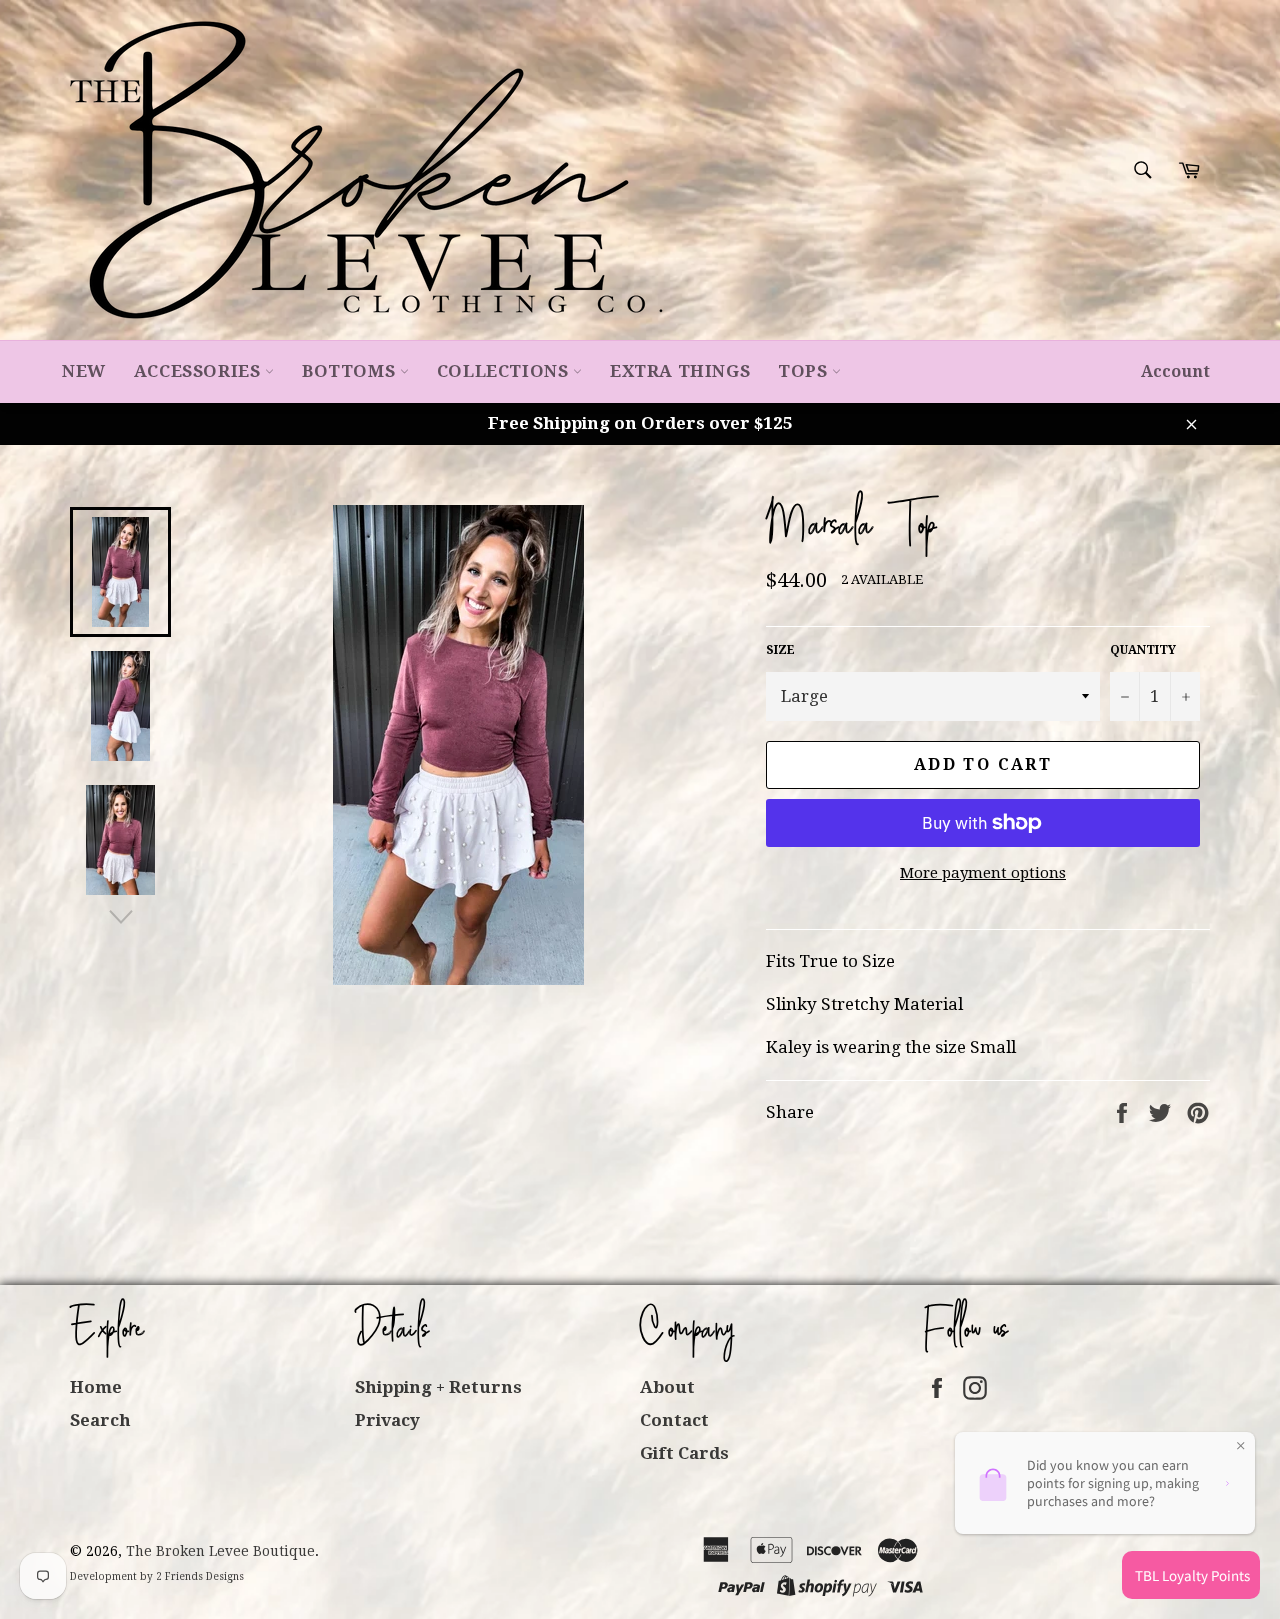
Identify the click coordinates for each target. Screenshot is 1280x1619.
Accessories (199, 371)
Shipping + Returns (438, 1387)
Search (100, 1420)
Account (1175, 371)
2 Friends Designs (200, 1576)
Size (780, 650)
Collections (505, 371)
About (667, 1387)
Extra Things (680, 371)
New (84, 371)
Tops (805, 371)
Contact (674, 1420)
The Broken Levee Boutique (220, 1551)
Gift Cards (684, 1453)
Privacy (387, 1420)
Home (96, 1387)
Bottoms (351, 371)
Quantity (1143, 650)
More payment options (983, 873)
